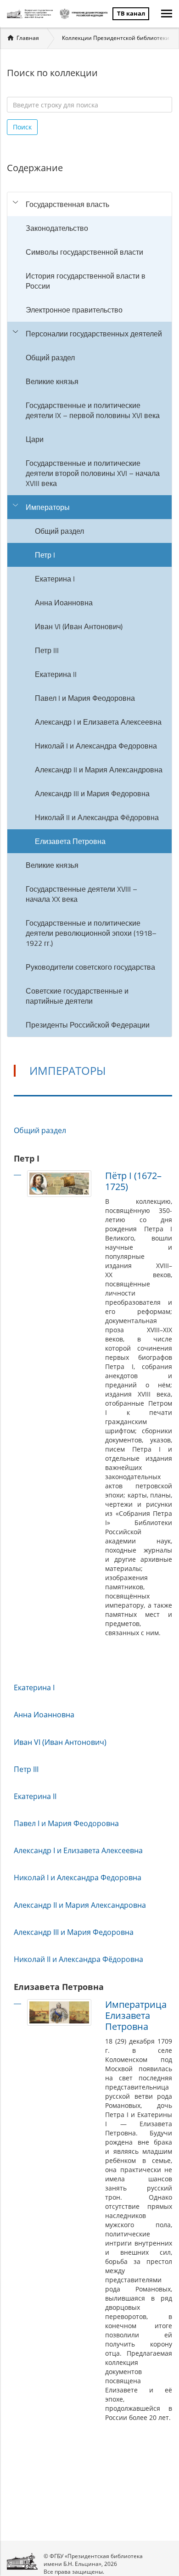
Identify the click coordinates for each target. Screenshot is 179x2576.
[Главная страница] (31, 14)
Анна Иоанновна (64, 603)
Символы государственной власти (84, 252)
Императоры (48, 507)
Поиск (22, 127)
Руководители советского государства (90, 967)
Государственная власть (67, 204)
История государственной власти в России (86, 281)
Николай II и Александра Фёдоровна (97, 817)
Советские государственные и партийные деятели (77, 996)
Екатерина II (56, 674)
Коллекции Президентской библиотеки (116, 38)
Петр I (45, 555)
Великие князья (52, 381)
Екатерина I (55, 579)
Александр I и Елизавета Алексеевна (98, 722)
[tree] (89, 615)
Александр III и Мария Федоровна (92, 793)
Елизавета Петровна (70, 841)
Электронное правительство (74, 310)
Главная (28, 38)
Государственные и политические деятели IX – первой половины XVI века (93, 410)
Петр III (47, 650)
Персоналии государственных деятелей (94, 334)
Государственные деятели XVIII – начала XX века (81, 894)
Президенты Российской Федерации (88, 1025)
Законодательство (57, 228)
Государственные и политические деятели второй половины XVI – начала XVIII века (93, 473)
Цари (35, 439)
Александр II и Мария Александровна (99, 770)
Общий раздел (50, 358)
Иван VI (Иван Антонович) (79, 626)
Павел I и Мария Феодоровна (85, 698)
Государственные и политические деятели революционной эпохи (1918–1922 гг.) (91, 933)
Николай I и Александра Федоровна (96, 746)
